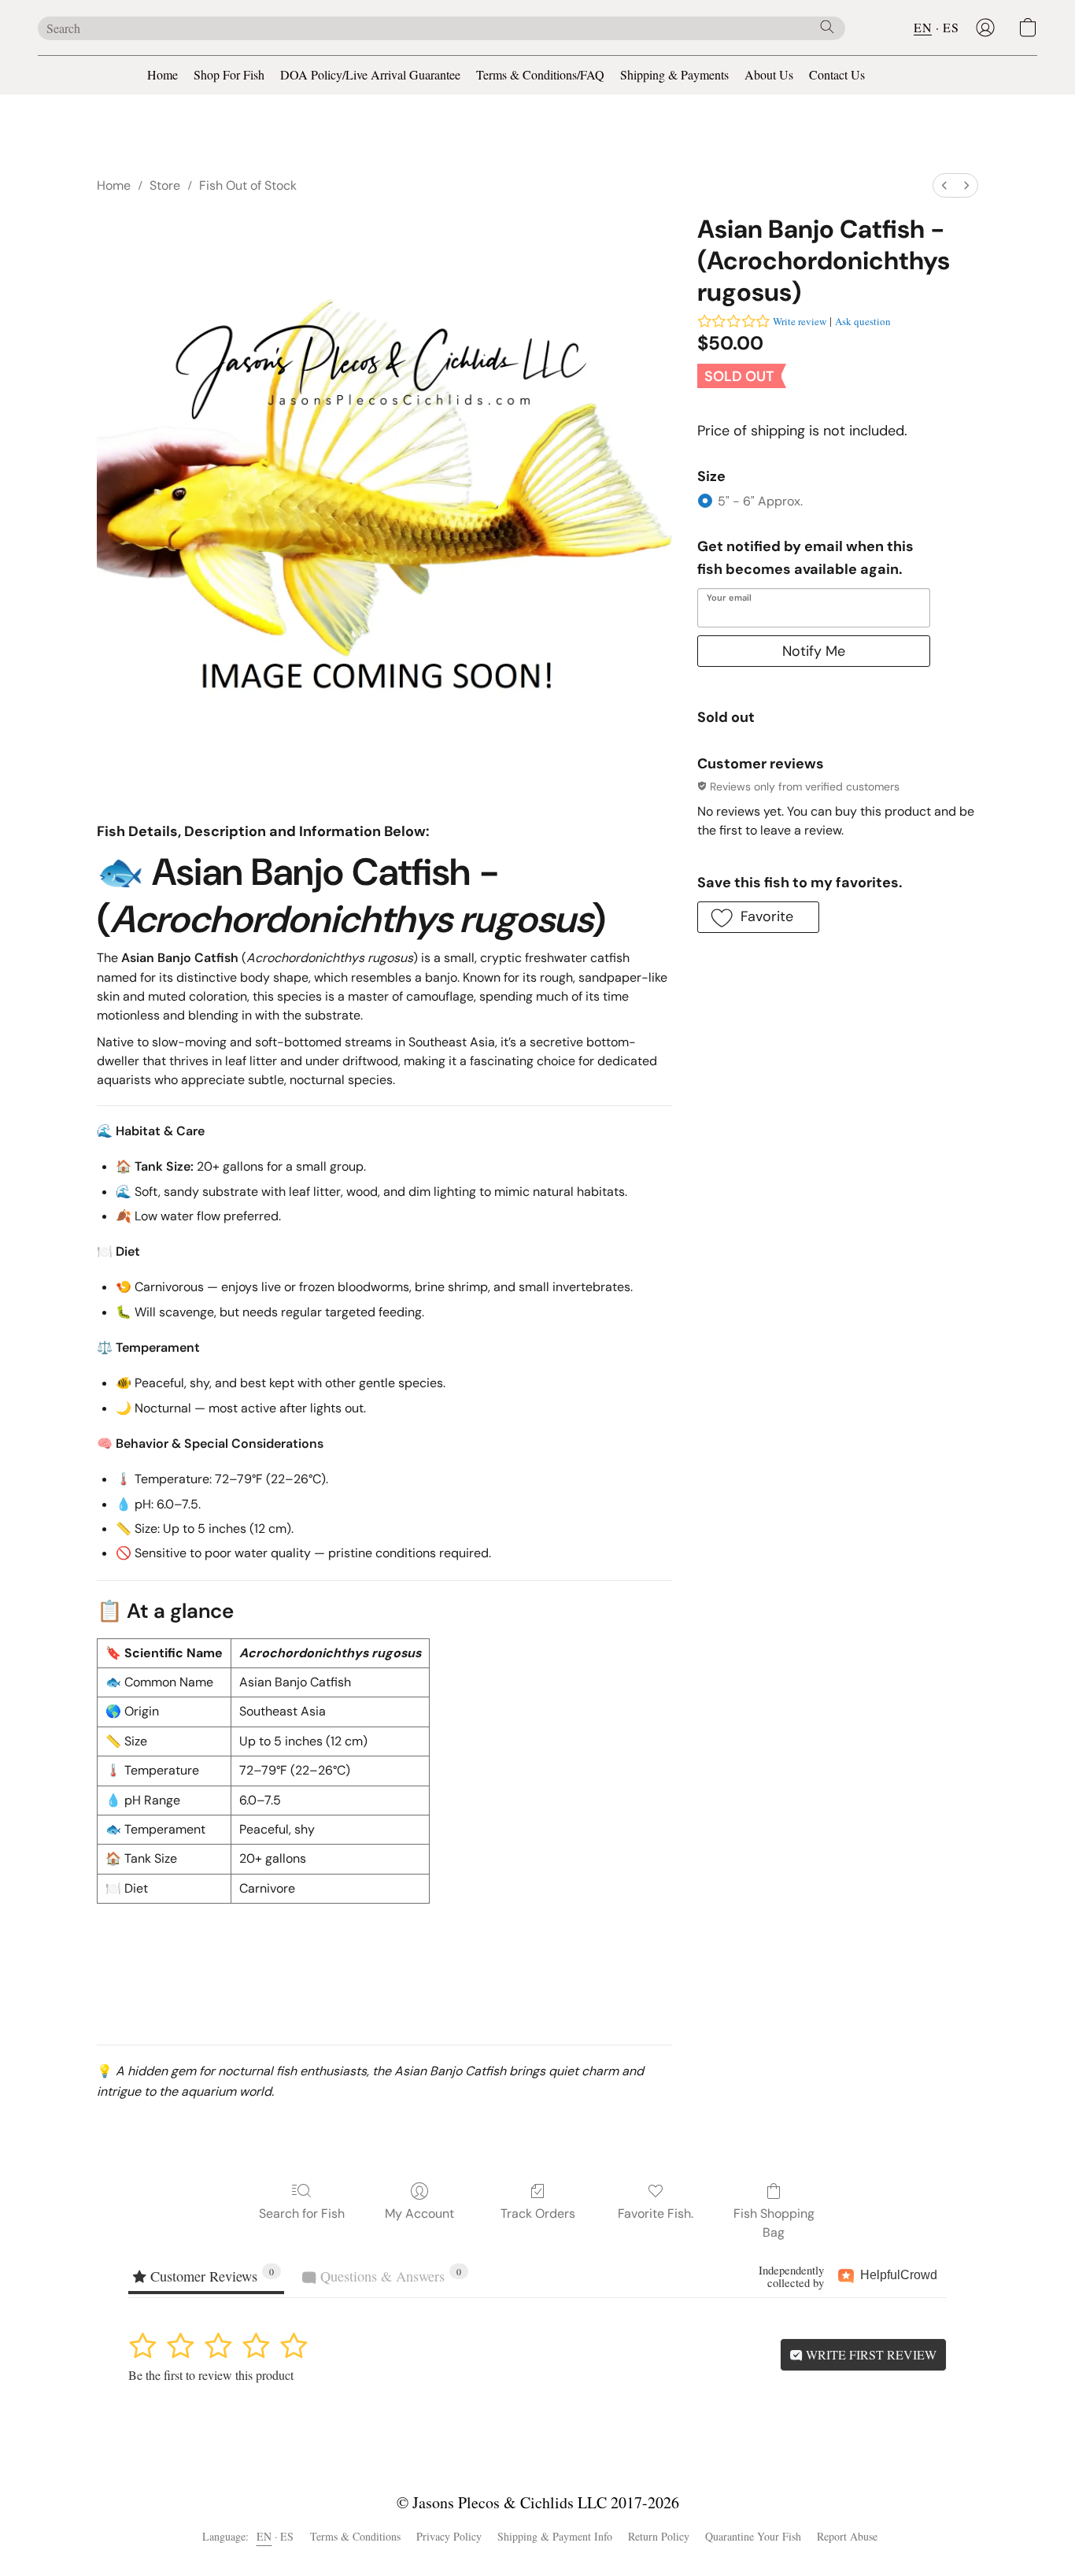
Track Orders (538, 2213)
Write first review (870, 2354)
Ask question (863, 321)
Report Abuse (847, 2536)
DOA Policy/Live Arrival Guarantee (370, 74)
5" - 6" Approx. (760, 501)
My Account (419, 2213)
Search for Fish (302, 2213)
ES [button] (951, 27)
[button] (985, 28)
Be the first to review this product (211, 2375)
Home (163, 74)
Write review (800, 321)
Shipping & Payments (674, 74)
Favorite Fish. (656, 2213)
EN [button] (923, 27)
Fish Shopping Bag (774, 2223)
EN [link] (264, 2536)
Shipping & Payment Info (555, 2536)
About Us (769, 74)
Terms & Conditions (355, 2536)
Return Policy (659, 2536)
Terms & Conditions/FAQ (540, 74)
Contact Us (837, 74)
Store (165, 185)
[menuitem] (944, 185)
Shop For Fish (229, 74)
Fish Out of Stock (248, 185)
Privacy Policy (449, 2536)
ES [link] (287, 2536)
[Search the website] (827, 27)
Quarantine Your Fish (753, 2536)
